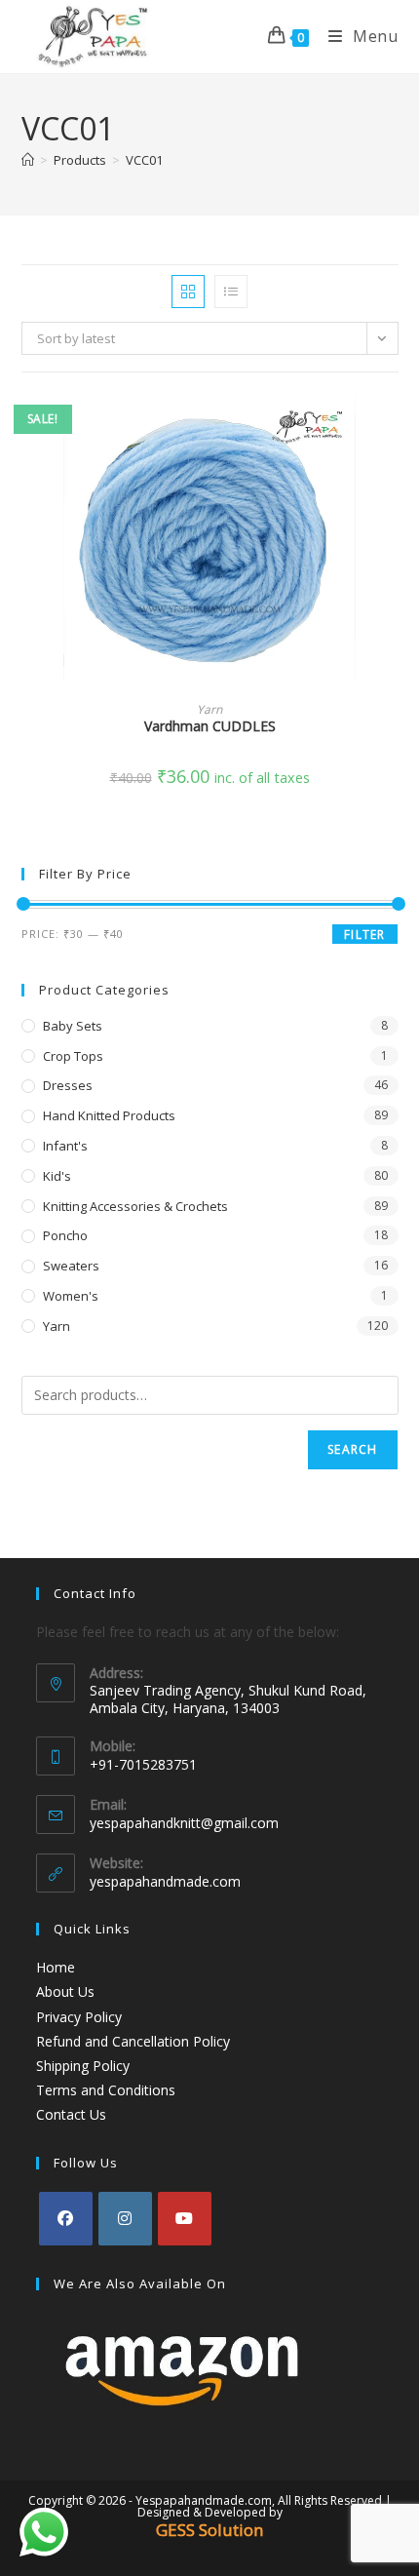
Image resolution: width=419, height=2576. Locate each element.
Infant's (65, 1146)
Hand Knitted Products (109, 1115)
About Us (65, 1991)
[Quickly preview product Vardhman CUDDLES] (392, 426)
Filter (364, 935)
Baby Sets (73, 1026)
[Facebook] (66, 2219)
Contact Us (71, 2114)
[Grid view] (188, 292)
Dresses (68, 1085)
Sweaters (71, 1266)
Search (352, 1449)
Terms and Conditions (106, 2090)
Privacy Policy (79, 2017)
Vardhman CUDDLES (210, 726)
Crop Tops (73, 1056)
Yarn (209, 709)
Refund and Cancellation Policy (133, 2041)
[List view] (231, 292)
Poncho (65, 1235)
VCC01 (144, 160)
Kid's (57, 1176)
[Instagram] (125, 2219)
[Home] (28, 160)
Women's (71, 1296)
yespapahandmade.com (165, 1881)
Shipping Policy (83, 2066)
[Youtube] (185, 2219)
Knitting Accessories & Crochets (135, 1206)
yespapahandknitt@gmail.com (184, 1823)
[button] (392, 477)
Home (56, 1967)
